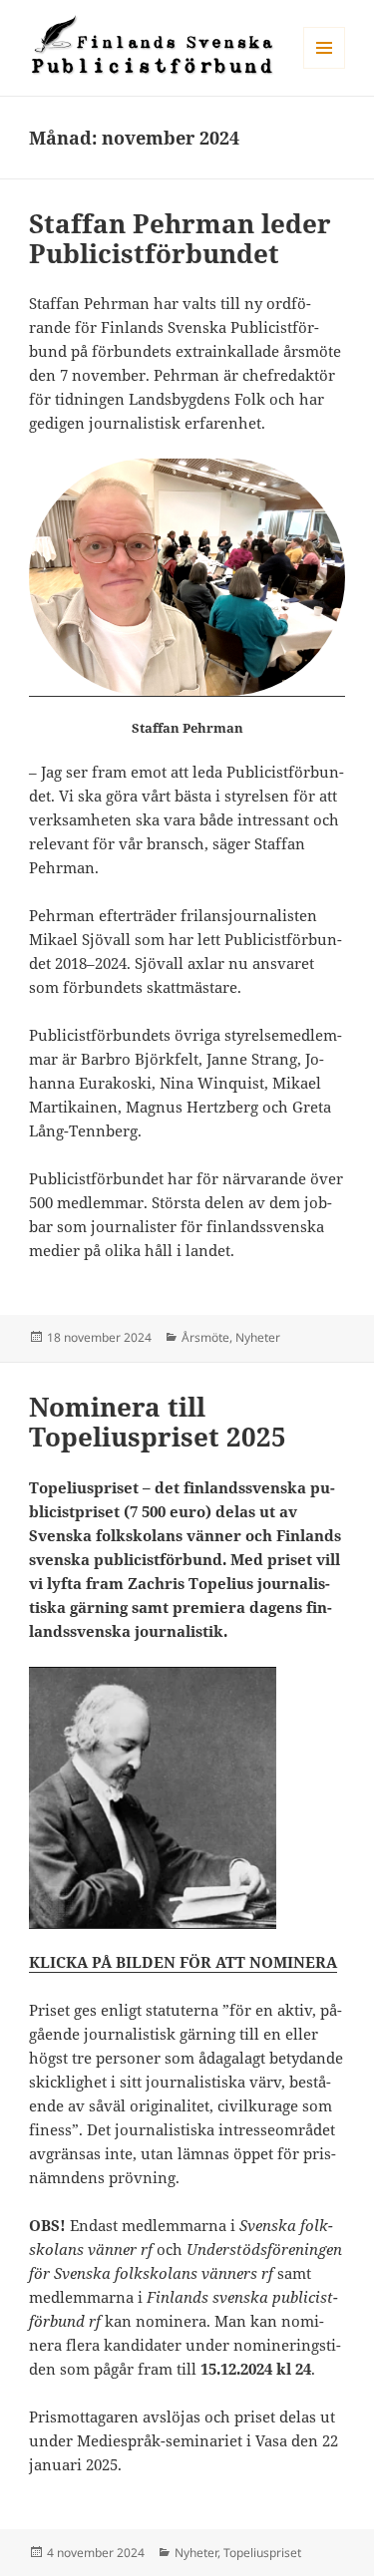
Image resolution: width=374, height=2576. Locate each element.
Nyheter (258, 1337)
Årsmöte (205, 1337)
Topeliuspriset (262, 2553)
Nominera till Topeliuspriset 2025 (158, 1422)
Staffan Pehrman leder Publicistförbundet (180, 238)
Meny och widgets (325, 68)
